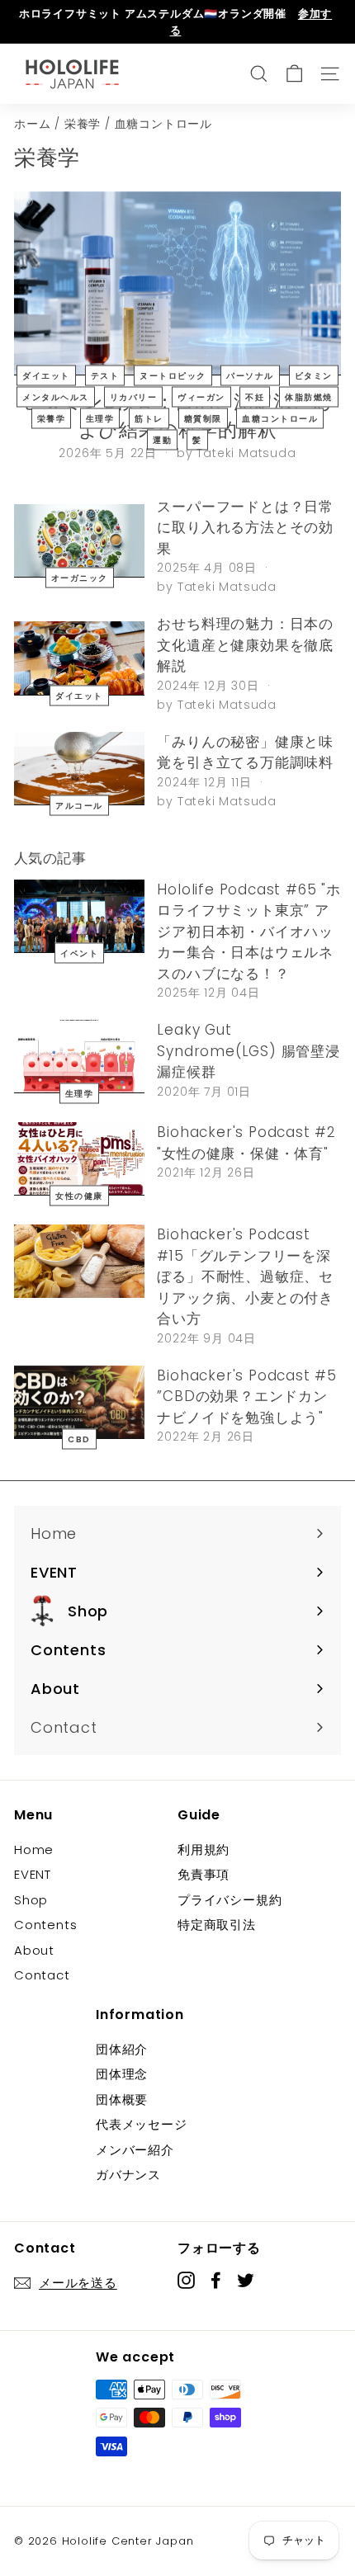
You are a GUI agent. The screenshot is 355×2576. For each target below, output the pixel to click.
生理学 (100, 418)
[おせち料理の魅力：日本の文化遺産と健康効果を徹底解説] (79, 658)
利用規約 (204, 1849)
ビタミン (314, 375)
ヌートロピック (173, 375)
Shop (31, 1900)
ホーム (32, 124)
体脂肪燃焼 (309, 396)
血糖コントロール (280, 418)
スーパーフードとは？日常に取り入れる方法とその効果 (245, 528)
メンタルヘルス (56, 396)
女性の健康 (79, 1196)
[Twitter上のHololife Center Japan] (246, 2280)
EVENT (33, 1874)
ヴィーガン (201, 396)
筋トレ (149, 418)
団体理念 (122, 2074)
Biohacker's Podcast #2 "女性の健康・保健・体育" (246, 1143)
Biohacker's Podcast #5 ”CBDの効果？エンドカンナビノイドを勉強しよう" (247, 1397)
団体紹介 (122, 2049)
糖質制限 (203, 418)
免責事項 (204, 1874)
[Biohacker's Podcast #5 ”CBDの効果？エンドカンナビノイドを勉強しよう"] (79, 1402)
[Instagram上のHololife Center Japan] (186, 2280)
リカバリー (134, 396)
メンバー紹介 (135, 2150)
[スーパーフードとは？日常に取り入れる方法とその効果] (79, 541)
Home (34, 1849)
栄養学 (83, 124)
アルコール (79, 805)
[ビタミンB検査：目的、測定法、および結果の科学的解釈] (177, 283)
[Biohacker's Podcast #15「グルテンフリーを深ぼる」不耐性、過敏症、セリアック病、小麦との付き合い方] (79, 1261)
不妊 (255, 396)
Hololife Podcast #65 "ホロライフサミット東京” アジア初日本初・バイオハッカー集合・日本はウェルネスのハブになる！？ (248, 932)
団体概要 (122, 2099)
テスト (105, 375)
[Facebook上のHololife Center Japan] (216, 2280)
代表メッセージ (142, 2124)
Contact (42, 1975)
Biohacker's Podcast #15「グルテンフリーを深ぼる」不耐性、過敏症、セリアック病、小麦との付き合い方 (245, 1276)
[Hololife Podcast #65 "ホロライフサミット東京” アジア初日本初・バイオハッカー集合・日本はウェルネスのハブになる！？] (79, 916)
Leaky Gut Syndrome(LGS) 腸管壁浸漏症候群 (248, 1051)
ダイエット (46, 375)
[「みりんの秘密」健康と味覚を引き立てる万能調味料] (79, 769)
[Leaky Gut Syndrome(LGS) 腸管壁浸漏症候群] (79, 1057)
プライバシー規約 (230, 1900)
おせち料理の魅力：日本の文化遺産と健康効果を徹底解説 (245, 645)
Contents (45, 1925)
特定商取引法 (217, 1925)
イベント (79, 953)
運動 (162, 439)
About (34, 1950)
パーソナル (250, 375)
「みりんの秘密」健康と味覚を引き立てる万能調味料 (245, 753)
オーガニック (80, 578)
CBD (79, 1439)
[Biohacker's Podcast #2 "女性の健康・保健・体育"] (79, 1159)
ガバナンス (128, 2175)
